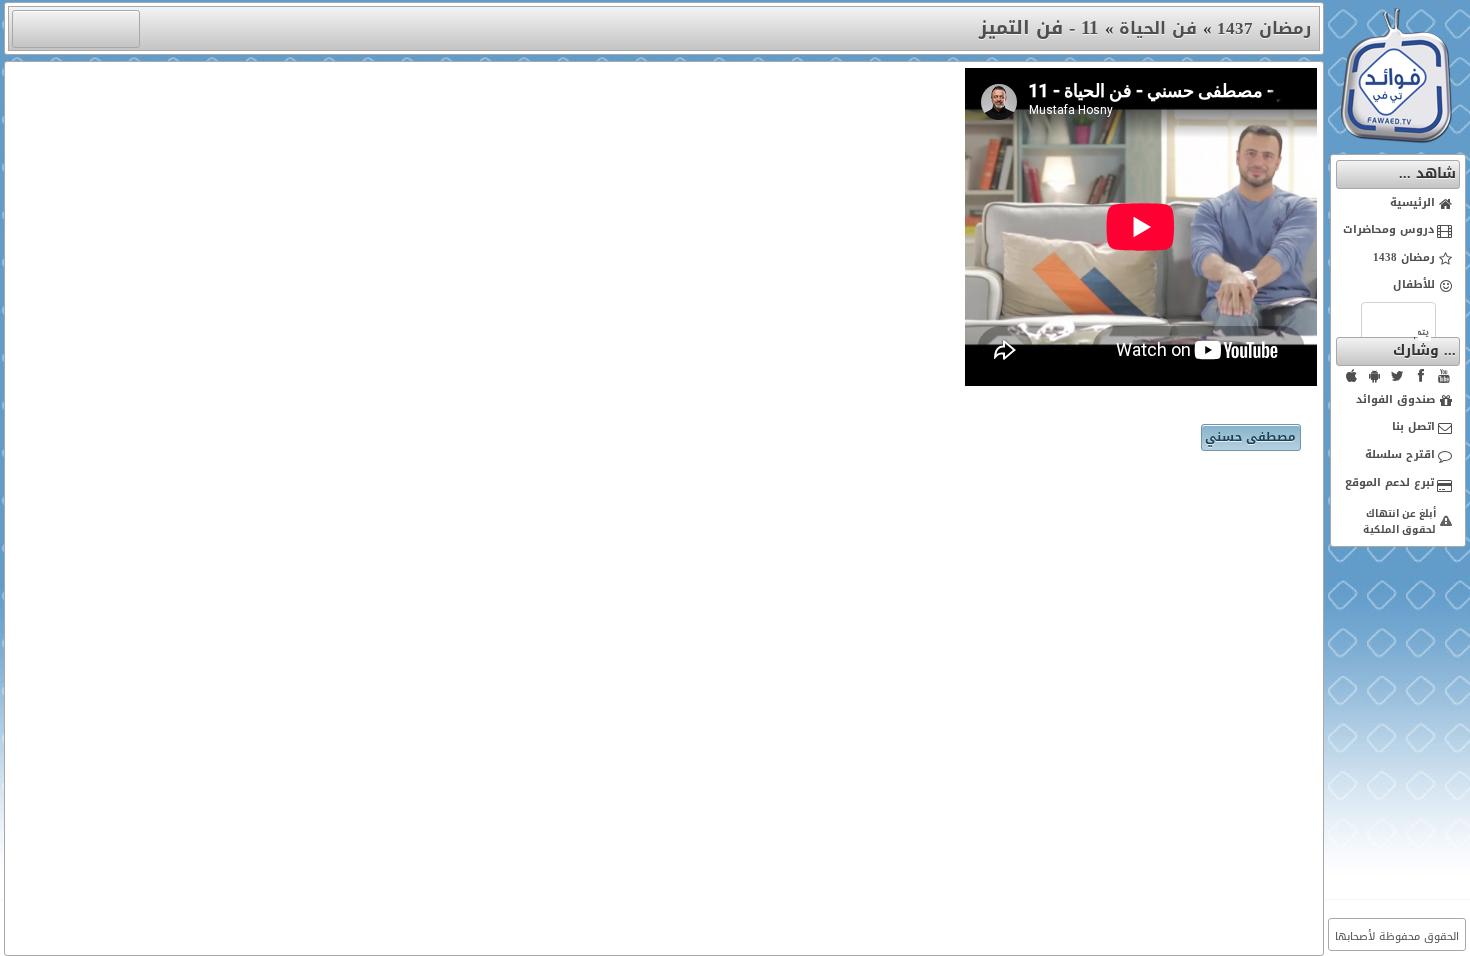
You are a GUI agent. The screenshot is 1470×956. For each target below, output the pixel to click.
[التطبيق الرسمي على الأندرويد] (1375, 376)
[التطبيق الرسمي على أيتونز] (1352, 376)
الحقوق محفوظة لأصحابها (1397, 936)
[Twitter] (1398, 376)
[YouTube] (1444, 376)
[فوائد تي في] (1396, 138)
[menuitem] (1398, 204)
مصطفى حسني (1250, 437)
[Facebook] (1421, 376)
